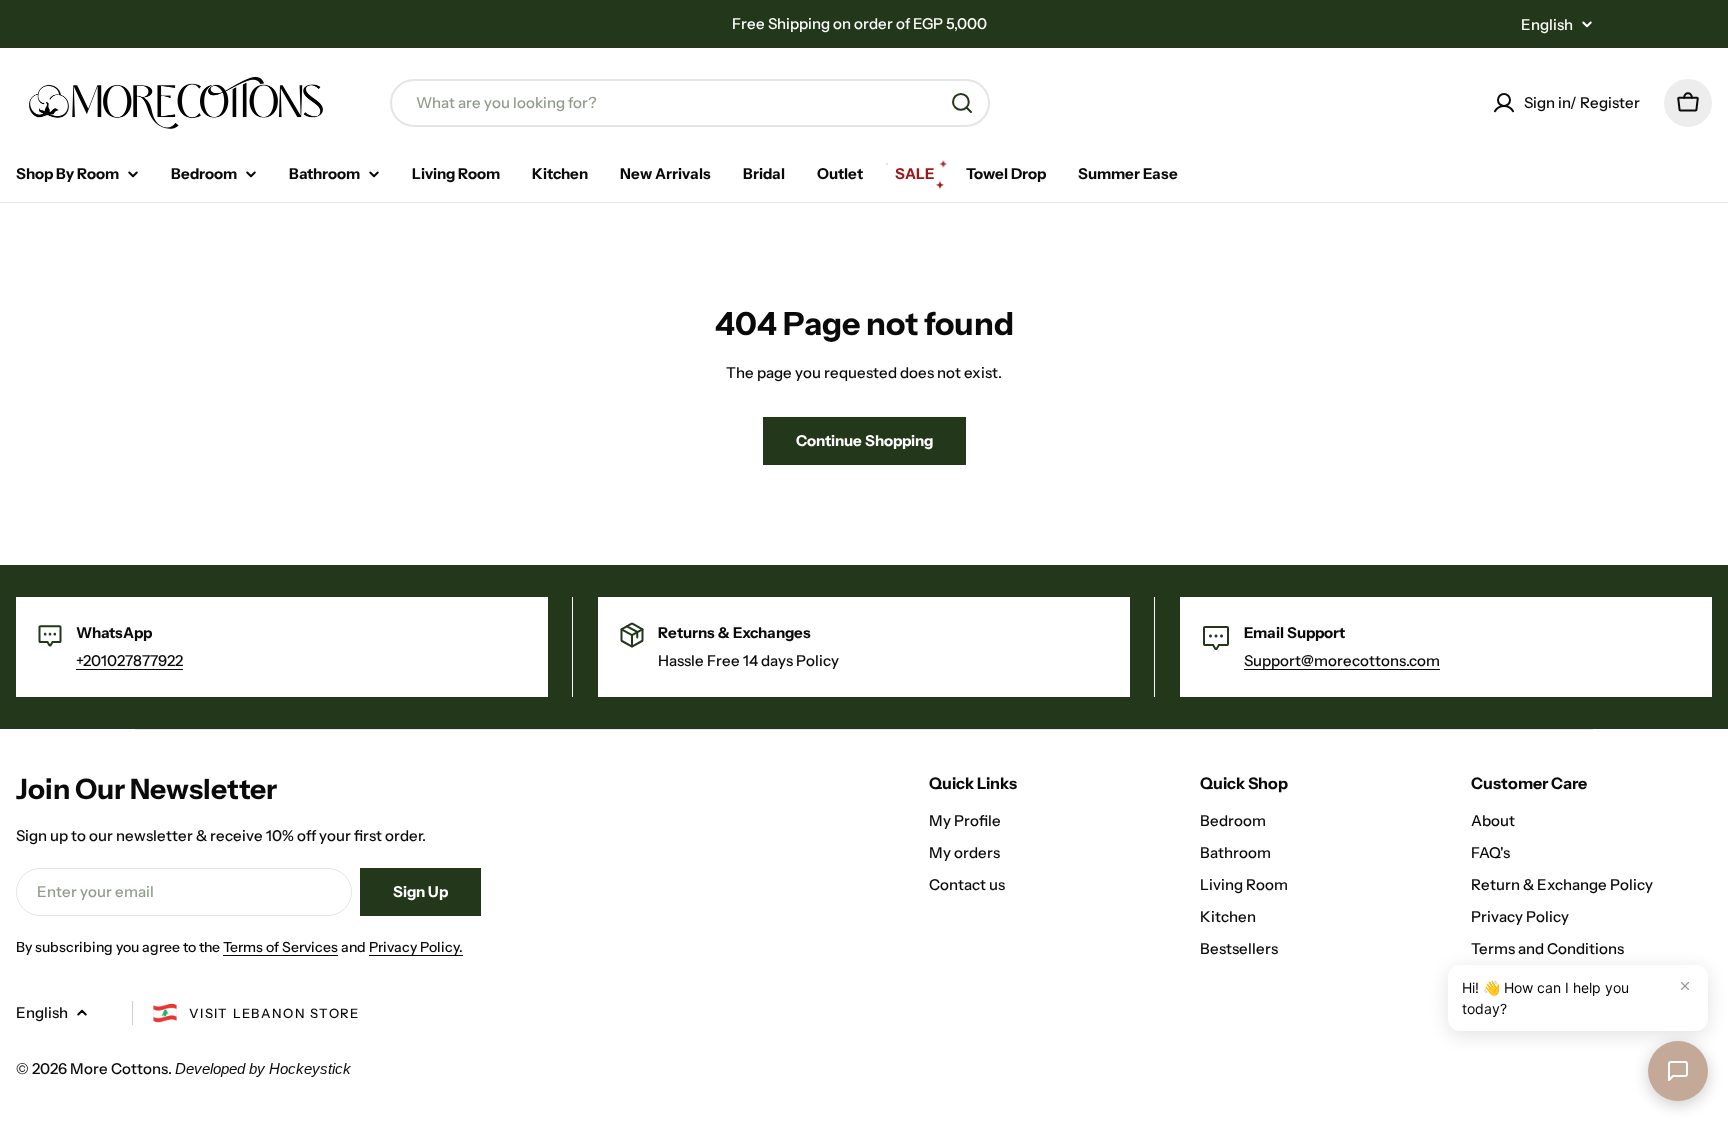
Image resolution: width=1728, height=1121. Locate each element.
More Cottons (119, 1068)
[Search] (962, 103)
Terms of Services (280, 947)
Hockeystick (310, 1068)
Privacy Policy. (416, 947)
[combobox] (690, 103)
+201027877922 (129, 660)
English (1547, 24)
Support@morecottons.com (1342, 660)
